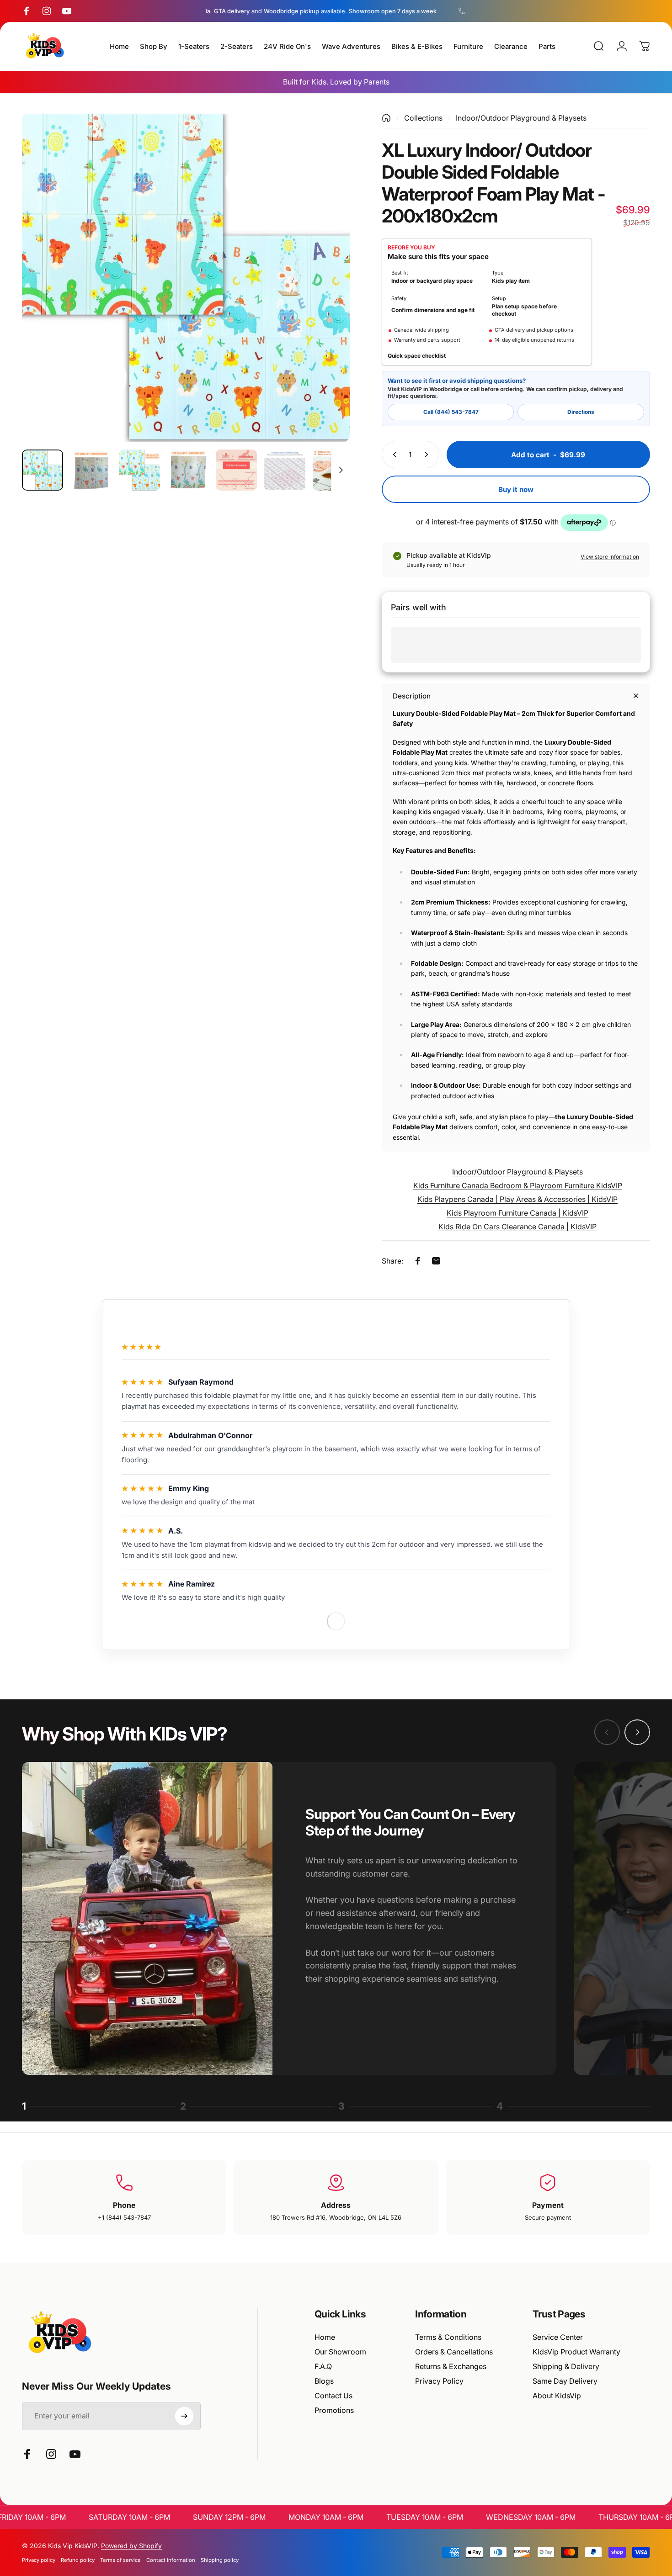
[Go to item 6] (285, 470)
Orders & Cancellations (454, 2352)
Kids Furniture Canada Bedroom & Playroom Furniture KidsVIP (518, 1185)
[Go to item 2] (91, 470)
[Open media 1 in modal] (186, 278)
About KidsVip (557, 2396)
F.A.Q (323, 2366)
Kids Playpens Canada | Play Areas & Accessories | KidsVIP (517, 1199)
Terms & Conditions (448, 2337)
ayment (550, 2205)
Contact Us (333, 2396)
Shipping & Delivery (566, 2366)
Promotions (334, 2410)
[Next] (326, 295)
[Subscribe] (184, 2416)
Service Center (558, 2337)
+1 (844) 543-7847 (124, 2217)
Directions (581, 412)
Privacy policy (39, 2560)
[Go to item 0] (43, 470)
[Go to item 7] (333, 470)
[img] (142, 1382)
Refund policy (78, 2560)
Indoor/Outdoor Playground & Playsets (521, 118)
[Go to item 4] (188, 470)
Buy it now (516, 489)
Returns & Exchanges (451, 2366)
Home (325, 2337)
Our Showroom (340, 2352)
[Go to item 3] (139, 470)
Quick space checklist (417, 356)
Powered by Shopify (131, 2546)
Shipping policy (220, 2560)
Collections (423, 118)
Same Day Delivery (565, 2381)
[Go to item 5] (236, 470)
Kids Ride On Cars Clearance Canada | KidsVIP (517, 1227)
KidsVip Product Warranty (576, 2352)
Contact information (171, 2560)
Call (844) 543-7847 (451, 412)
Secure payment (548, 2217)
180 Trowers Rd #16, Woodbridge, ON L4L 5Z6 (336, 2217)
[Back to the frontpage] (386, 118)
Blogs (324, 2381)
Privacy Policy (439, 2381)
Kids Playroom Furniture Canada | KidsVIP (517, 1213)
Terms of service (120, 2560)
